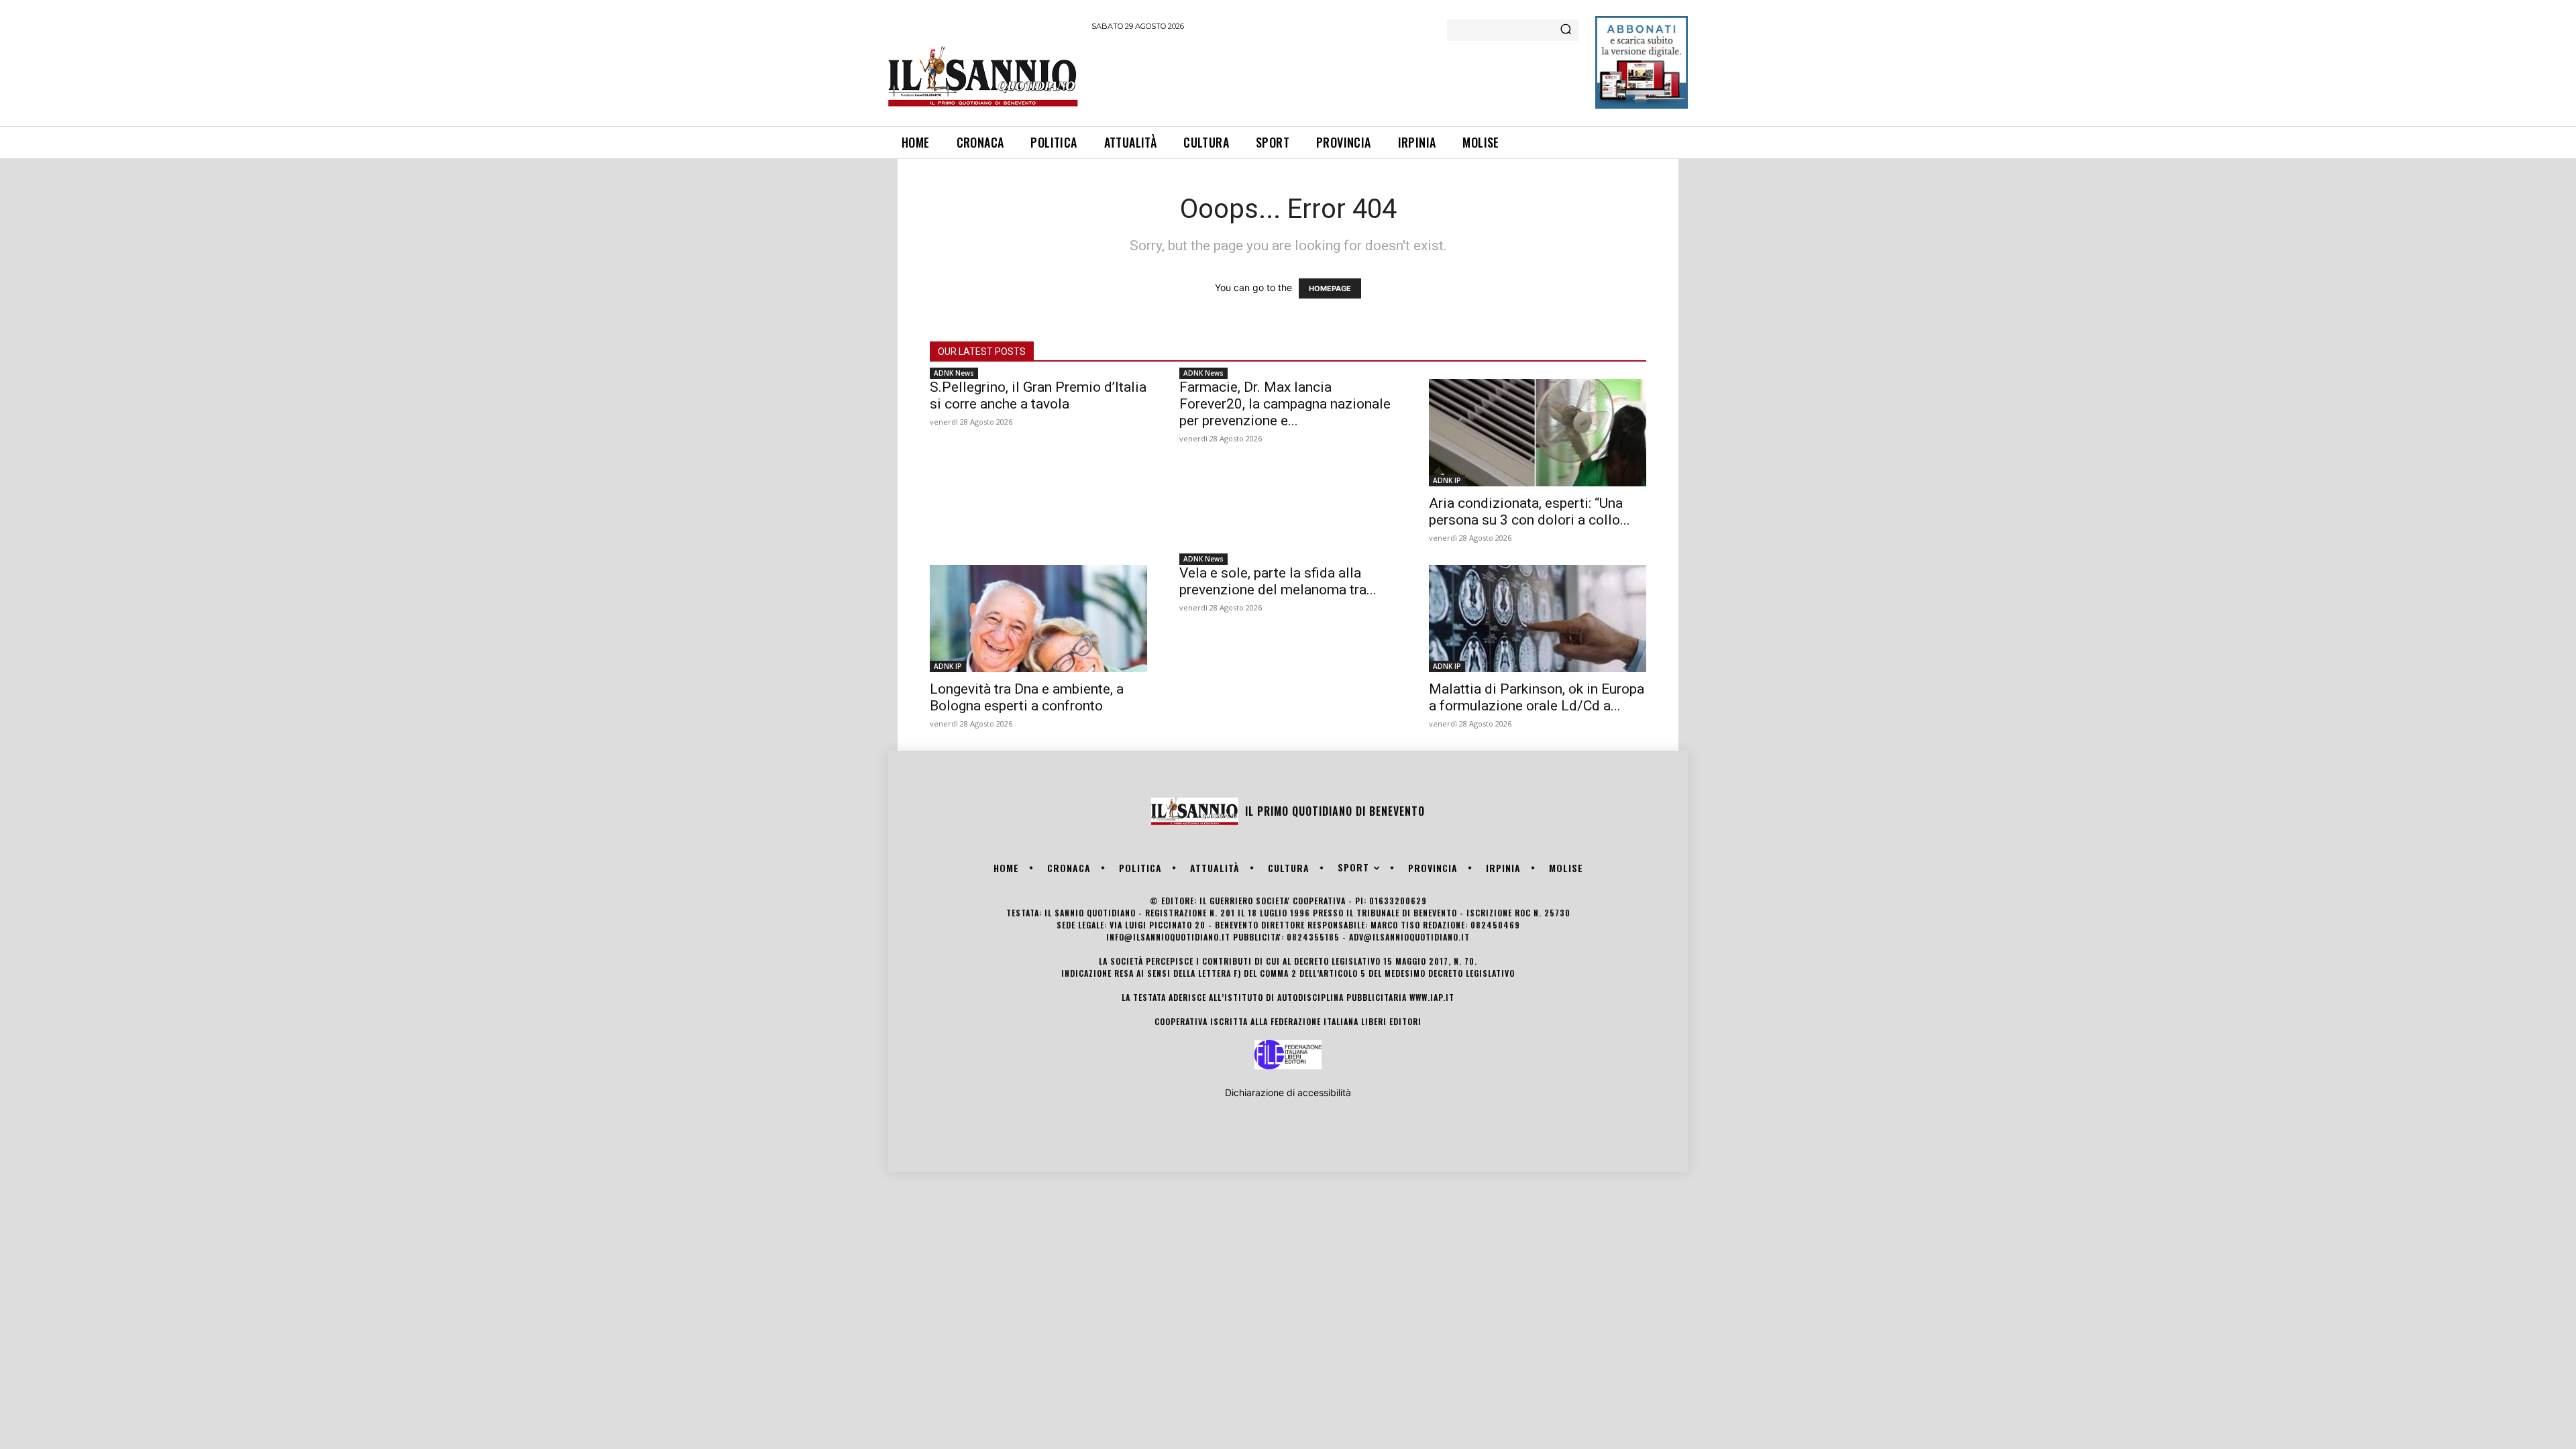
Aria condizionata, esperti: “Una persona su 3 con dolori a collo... (1529, 512)
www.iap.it (1432, 997)
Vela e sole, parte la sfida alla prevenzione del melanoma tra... (1278, 581)
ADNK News (954, 373)
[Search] (1566, 30)
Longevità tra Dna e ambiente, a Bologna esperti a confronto (1027, 697)
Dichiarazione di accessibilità (1288, 1092)
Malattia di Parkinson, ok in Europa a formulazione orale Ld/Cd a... (1537, 697)
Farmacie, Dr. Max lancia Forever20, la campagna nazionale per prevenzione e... (1285, 404)
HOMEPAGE (1330, 288)
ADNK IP (1447, 480)
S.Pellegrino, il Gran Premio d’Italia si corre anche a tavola (1038, 395)
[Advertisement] (1336, 76)
